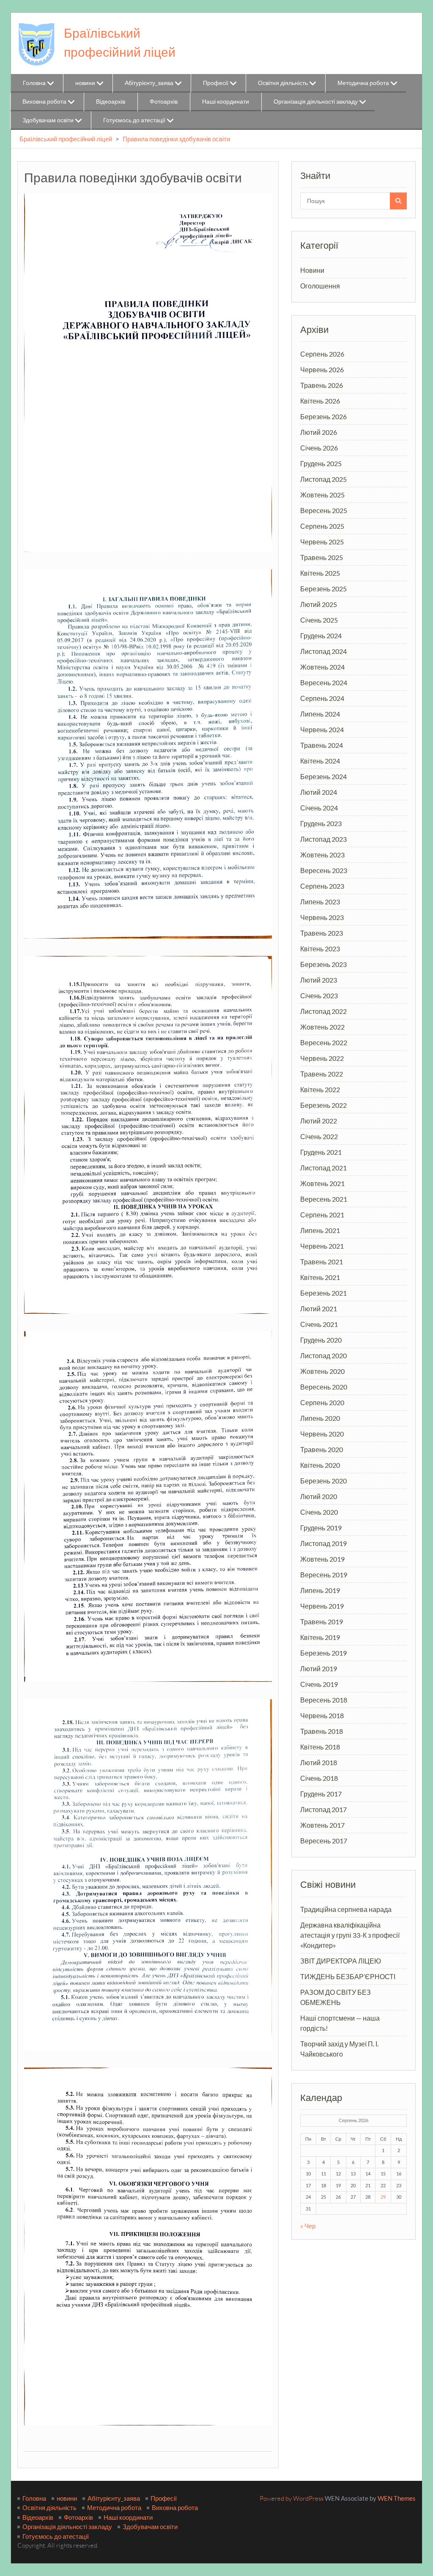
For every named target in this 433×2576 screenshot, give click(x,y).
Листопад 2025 (323, 479)
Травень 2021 (322, 1262)
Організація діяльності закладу (316, 101)
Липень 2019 (320, 1590)
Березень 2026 (323, 416)
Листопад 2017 (323, 1809)
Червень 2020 (322, 1434)
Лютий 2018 (319, 1762)
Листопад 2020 (323, 1355)
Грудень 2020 (321, 1340)
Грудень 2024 (321, 636)
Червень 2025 (322, 542)
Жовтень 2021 (322, 1183)
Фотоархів (164, 101)
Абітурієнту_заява (149, 83)
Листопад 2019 (323, 1543)
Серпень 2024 (322, 698)
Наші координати (226, 101)
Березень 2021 (323, 1293)
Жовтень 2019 (322, 1559)
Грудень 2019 (321, 1528)
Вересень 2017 (324, 1841)
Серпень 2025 (322, 526)
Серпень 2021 (322, 1215)
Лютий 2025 (319, 604)
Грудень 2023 (321, 823)
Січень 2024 (319, 808)
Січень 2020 (319, 1512)
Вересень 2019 (324, 1575)
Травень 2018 (322, 1731)
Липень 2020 (320, 1418)
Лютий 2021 (319, 1309)
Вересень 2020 (324, 1387)
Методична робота (363, 83)
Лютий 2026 (319, 432)
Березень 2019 (323, 1653)
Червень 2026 (322, 369)
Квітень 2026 (320, 401)
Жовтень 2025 (322, 495)
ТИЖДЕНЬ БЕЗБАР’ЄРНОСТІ (348, 1976)
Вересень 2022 (324, 1042)
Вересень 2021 (324, 1199)
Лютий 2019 (319, 1668)
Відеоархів (111, 101)
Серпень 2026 (322, 354)
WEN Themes (397, 2498)
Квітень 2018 (320, 1747)
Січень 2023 (319, 996)
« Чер (308, 2226)
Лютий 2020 (319, 1496)
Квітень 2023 (320, 949)
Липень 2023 (320, 902)
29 (383, 2197)
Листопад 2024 (323, 651)
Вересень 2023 (324, 870)
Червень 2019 (322, 1606)
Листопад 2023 (323, 839)
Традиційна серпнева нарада (346, 1909)
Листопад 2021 (323, 1168)
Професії (216, 83)
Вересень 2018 (324, 1700)
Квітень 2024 (320, 761)
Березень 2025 (323, 589)
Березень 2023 (323, 964)
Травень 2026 (322, 385)
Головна (34, 83)
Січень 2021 (319, 1324)
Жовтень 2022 (322, 1027)
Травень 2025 (322, 557)
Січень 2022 (319, 1136)
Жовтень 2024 (322, 667)
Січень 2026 (319, 448)
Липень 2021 (320, 1230)
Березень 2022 (323, 1105)
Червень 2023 (322, 917)
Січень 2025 (319, 620)
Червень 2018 (322, 1715)
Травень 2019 (322, 1622)
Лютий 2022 (319, 1121)
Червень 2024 (322, 729)
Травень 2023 (322, 933)
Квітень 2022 (320, 1089)
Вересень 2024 (324, 682)
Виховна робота (44, 101)
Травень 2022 (322, 1074)
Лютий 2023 (319, 980)
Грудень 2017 (321, 1794)
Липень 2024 (320, 714)
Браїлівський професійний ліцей (66, 139)
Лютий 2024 (319, 792)
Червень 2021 (322, 1246)
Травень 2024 (322, 745)
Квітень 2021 (320, 1277)
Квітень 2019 (320, 1637)
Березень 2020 (323, 1481)
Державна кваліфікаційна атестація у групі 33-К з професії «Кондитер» (350, 1935)
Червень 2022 (322, 1058)
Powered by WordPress (292, 2498)
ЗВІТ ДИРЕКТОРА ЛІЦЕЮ (341, 1961)
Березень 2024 (323, 776)
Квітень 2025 (320, 573)
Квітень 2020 (320, 1465)
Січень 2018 (319, 1778)
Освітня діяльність (283, 83)
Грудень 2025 (321, 463)
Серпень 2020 (322, 1402)
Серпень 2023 (322, 886)
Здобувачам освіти (48, 120)
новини (85, 83)
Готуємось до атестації (134, 120)
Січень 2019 (319, 1684)
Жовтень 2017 (322, 1825)
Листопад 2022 (323, 1011)
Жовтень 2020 (322, 1371)
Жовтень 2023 (322, 855)
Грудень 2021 (321, 1152)
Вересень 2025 (324, 510)
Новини (312, 270)
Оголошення (320, 286)
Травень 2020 (322, 1449)
